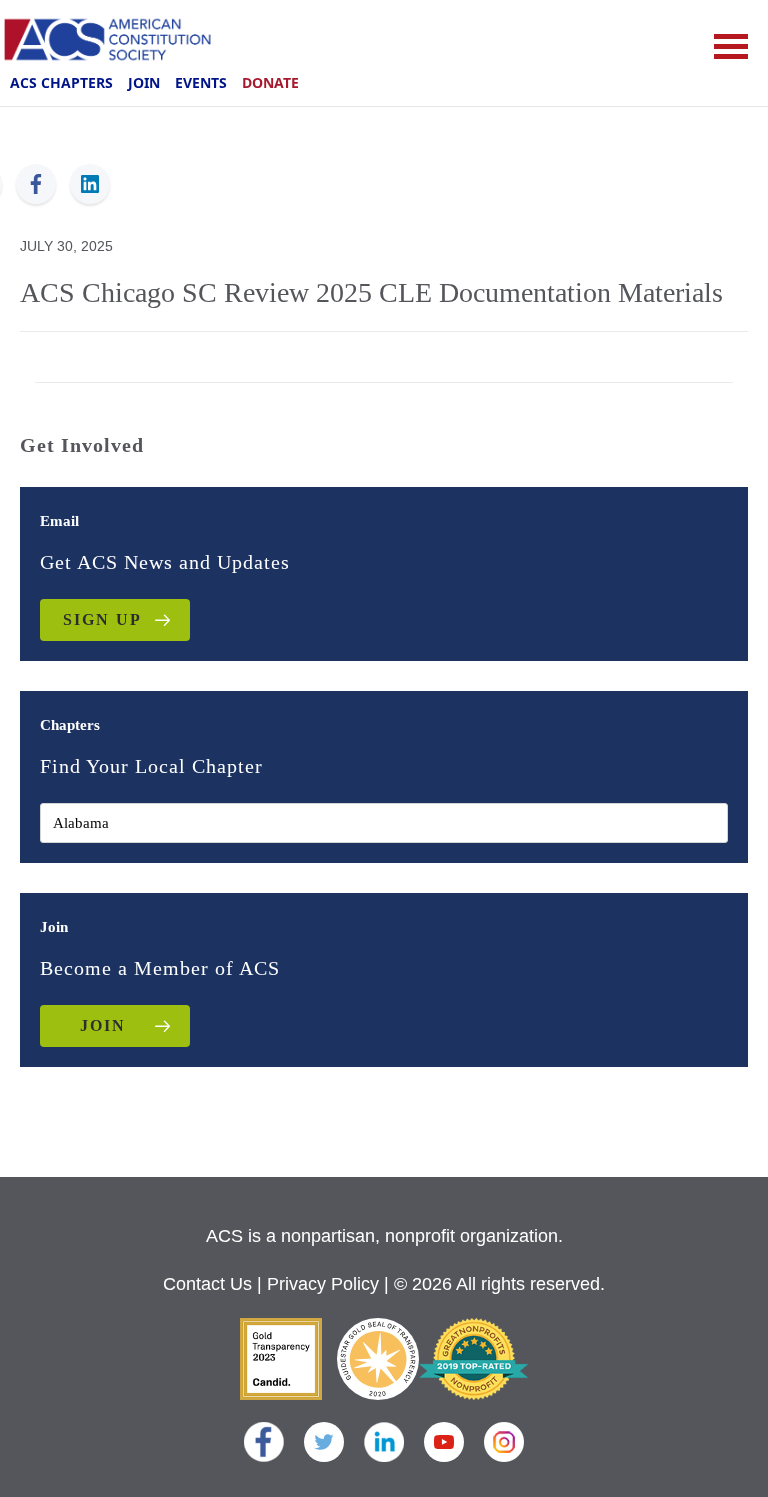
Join (144, 82)
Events (201, 82)
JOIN (103, 1025)
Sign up (102, 619)
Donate (270, 82)
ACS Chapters (61, 82)
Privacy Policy (323, 1284)
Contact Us (207, 1284)
